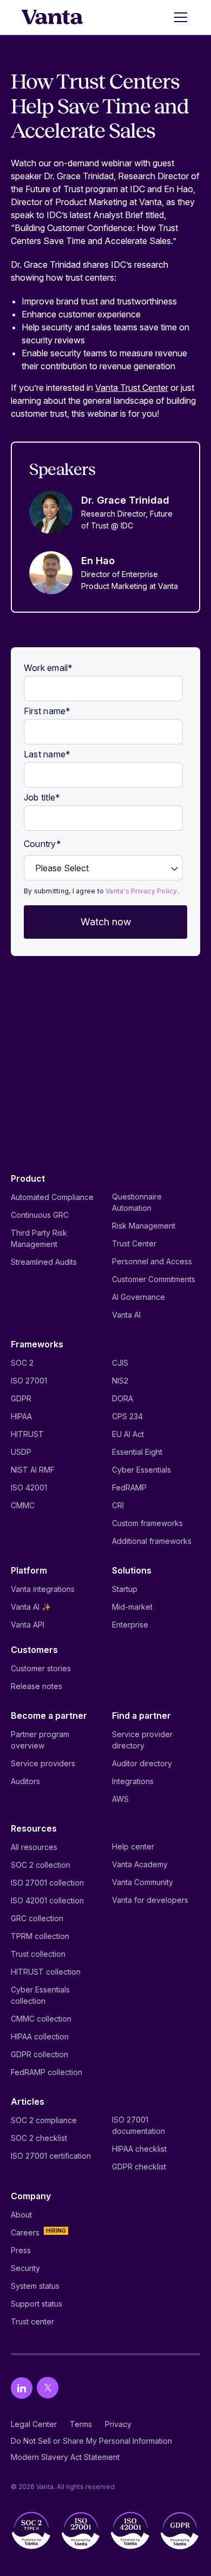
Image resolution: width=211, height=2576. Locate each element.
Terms (81, 2424)
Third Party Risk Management (39, 1238)
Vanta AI (126, 1315)
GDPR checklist (139, 2167)
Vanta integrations (43, 1589)
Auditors (25, 1781)
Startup (125, 1589)
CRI (118, 1505)
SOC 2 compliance (44, 2120)
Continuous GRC (40, 1215)
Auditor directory (142, 1763)
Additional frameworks (152, 1541)
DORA (123, 1398)
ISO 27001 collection (47, 1883)
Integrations (133, 1781)
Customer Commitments (154, 1279)
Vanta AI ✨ (31, 1607)
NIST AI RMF (33, 1470)
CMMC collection (41, 2019)
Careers (25, 2232)
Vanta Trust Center (132, 388)
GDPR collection (39, 2054)
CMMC (23, 1505)
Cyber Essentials (141, 1470)
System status (35, 2286)
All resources (34, 1847)
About (21, 2215)
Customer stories (41, 1668)
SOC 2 (22, 1363)
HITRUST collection (46, 1972)
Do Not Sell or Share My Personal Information (91, 2441)
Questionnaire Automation (137, 1202)
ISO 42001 (29, 1487)
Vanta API (28, 1625)
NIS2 (120, 1381)
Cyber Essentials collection (40, 1995)
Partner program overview (40, 1740)
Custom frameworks (147, 1523)
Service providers (43, 1763)
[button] (179, 17)
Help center (133, 1846)
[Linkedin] (22, 2388)
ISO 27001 (29, 1381)
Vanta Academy (140, 1864)
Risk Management (144, 1226)
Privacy (118, 2424)
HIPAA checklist (139, 2149)
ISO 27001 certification (51, 2156)
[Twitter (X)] (48, 2388)
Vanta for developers (150, 1900)
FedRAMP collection (47, 2072)
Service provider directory (142, 1740)
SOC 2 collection (41, 1865)
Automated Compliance (52, 1197)
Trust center (32, 2321)
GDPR (21, 1398)
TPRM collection (40, 1936)
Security (25, 2268)
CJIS (120, 1363)
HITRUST (27, 1434)
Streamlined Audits (44, 1262)
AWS (120, 1799)
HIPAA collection (40, 2036)
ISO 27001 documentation (139, 2125)
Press (21, 2250)
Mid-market (132, 1607)
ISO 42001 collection (47, 1900)
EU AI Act (128, 1434)
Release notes (37, 1686)
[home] (52, 17)
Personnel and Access (152, 1261)
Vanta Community (143, 1882)
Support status (37, 2304)
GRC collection (37, 1918)
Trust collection (38, 1954)
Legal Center (34, 2424)
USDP (21, 1452)
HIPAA (21, 1416)
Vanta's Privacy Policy (141, 891)
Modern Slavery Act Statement (65, 2457)
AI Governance (139, 1297)
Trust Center (134, 1243)
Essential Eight (137, 1452)
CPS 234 (127, 1416)
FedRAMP (129, 1487)
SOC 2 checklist (39, 2138)
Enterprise (130, 1625)
